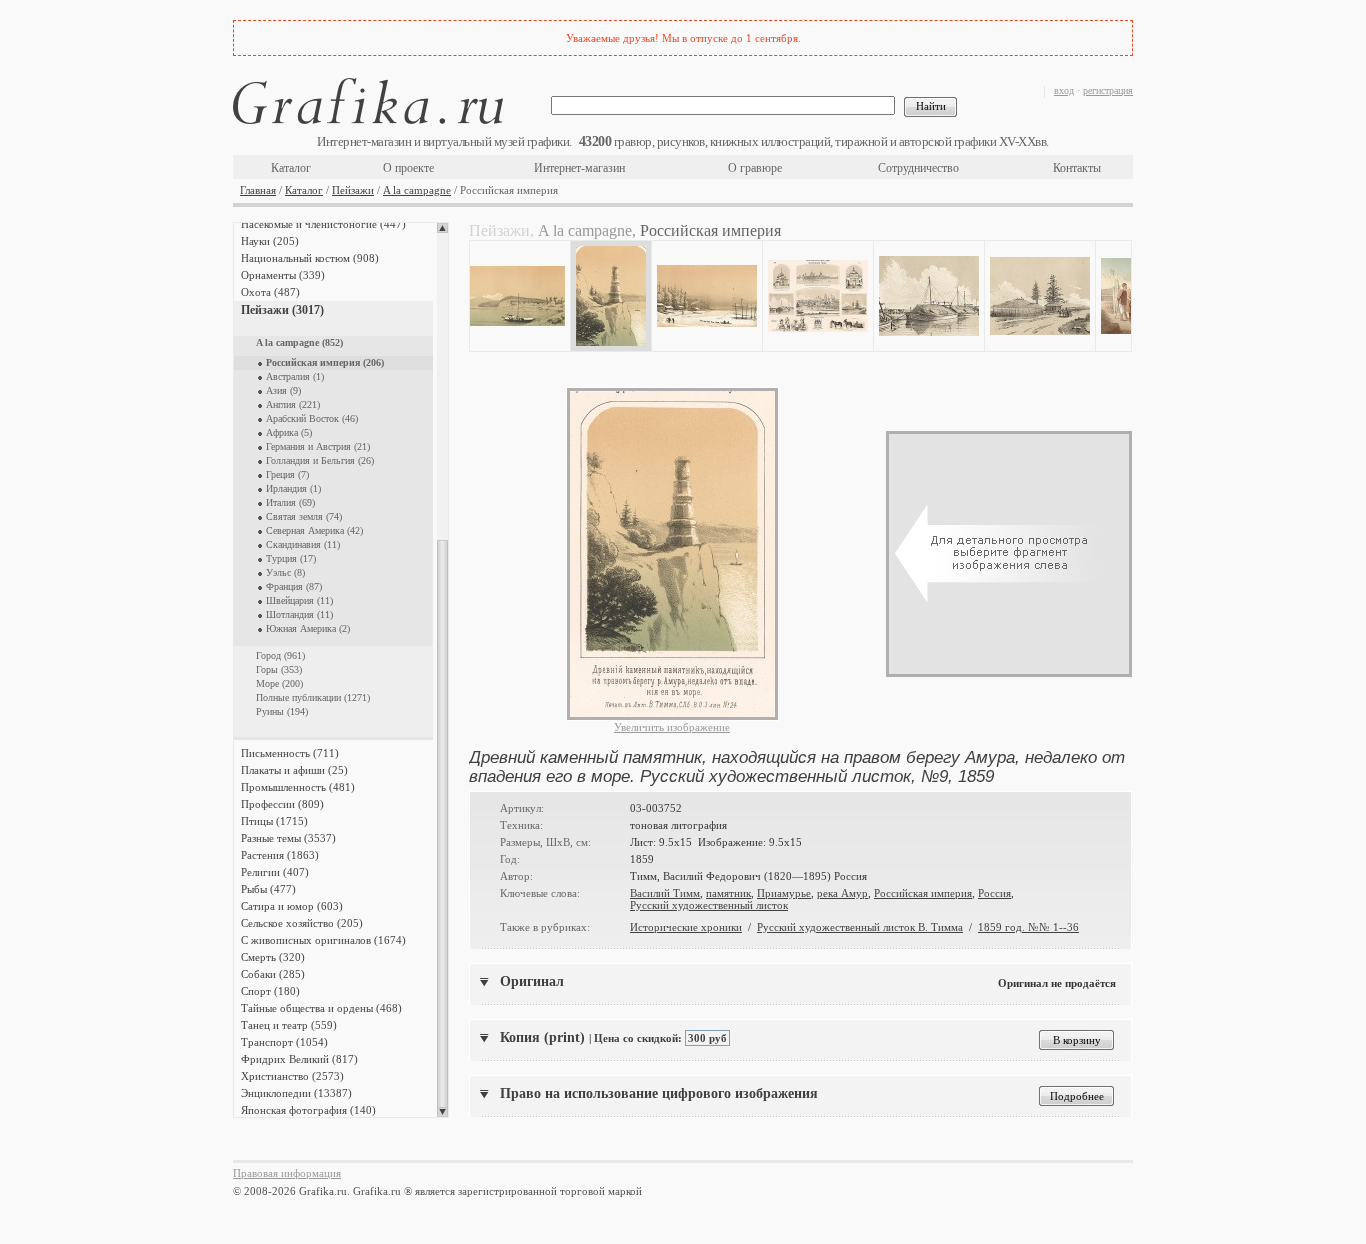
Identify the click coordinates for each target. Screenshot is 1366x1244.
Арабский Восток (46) (312, 418)
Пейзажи (353, 190)
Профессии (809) (282, 804)
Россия (994, 893)
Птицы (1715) (274, 821)
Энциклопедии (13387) (296, 1093)
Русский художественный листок (709, 905)
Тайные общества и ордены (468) (321, 1008)
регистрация (1108, 90)
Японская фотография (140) (308, 1110)
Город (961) (280, 655)
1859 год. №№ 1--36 (1028, 927)
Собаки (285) (273, 974)
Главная (258, 190)
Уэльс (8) (285, 572)
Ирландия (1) (293, 488)
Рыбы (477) (268, 889)
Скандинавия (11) (303, 544)
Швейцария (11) (299, 600)
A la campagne (417, 190)
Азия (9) (283, 390)
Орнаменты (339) (283, 275)
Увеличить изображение (672, 727)
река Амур (842, 893)
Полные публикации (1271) (313, 697)
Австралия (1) (295, 376)
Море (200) (279, 683)
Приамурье (784, 893)
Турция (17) (291, 558)
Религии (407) (275, 872)
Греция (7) (287, 474)
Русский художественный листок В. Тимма (860, 927)
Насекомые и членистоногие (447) (323, 224)
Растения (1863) (280, 855)
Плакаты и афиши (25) (294, 770)
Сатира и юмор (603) (292, 906)
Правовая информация (287, 1173)
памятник (728, 893)
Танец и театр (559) (289, 1025)
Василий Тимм (665, 893)
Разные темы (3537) (288, 838)
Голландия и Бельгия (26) (320, 460)
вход (1064, 90)
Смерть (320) (273, 957)
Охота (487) (270, 292)
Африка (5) (289, 432)
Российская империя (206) (325, 362)
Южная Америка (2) (308, 628)
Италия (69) (290, 502)
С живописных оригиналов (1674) (323, 940)
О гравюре (755, 168)
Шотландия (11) (299, 614)
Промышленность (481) (298, 787)
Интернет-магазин (579, 168)
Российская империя (923, 893)
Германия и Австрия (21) (318, 446)
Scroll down (442, 1112)
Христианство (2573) (292, 1076)
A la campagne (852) (299, 342)
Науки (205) (270, 241)
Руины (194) (282, 711)
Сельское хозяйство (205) (302, 923)
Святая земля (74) (304, 516)
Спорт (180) (270, 991)
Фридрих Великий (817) (299, 1059)
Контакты (1077, 168)
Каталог (291, 168)
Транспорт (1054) (284, 1042)
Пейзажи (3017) (282, 310)
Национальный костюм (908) (310, 258)
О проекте (408, 168)
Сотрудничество (918, 168)
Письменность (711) (290, 753)
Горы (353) (279, 669)
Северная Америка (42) (314, 530)
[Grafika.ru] (368, 104)
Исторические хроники (686, 927)
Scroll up (442, 228)
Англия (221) (293, 404)
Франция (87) (294, 586)
